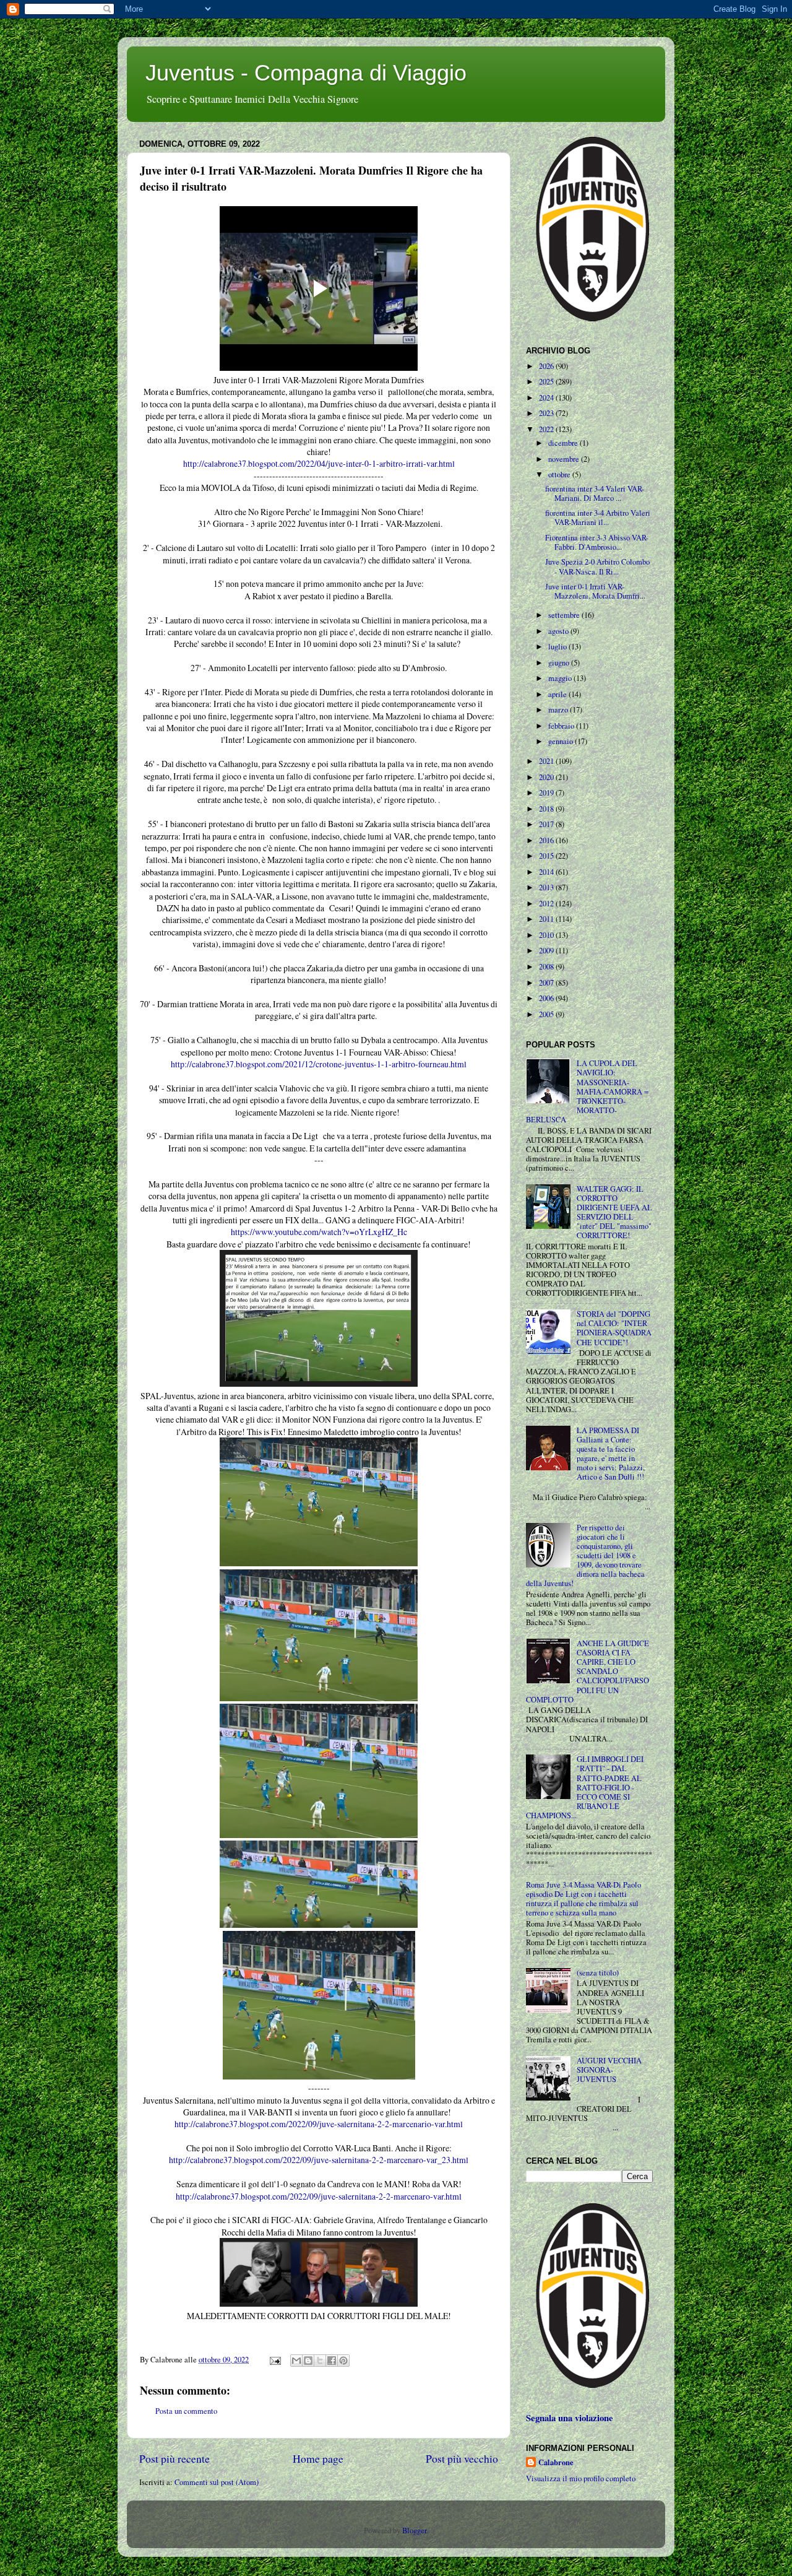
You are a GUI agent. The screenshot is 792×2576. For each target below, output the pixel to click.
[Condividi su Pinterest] (343, 2361)
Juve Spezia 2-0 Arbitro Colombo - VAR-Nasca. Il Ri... (597, 566)
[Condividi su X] (320, 2361)
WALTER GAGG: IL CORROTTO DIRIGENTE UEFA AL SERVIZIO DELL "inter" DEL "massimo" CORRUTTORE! (614, 1212)
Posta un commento (186, 2411)
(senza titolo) (598, 1973)
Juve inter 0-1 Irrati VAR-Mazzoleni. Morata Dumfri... (595, 591)
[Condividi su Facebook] (332, 2361)
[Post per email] (274, 2360)
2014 (547, 872)
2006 (547, 998)
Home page (318, 2458)
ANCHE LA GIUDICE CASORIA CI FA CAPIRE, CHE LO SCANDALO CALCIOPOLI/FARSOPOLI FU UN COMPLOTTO (588, 1672)
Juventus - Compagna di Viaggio (306, 73)
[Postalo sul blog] (308, 2361)
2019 (547, 793)
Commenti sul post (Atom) (217, 2482)
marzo (559, 710)
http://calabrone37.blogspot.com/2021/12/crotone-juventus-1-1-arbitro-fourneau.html (319, 1064)
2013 (547, 887)
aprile (558, 694)
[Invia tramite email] (296, 2361)
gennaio (562, 741)
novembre (565, 459)
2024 (547, 398)
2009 (547, 951)
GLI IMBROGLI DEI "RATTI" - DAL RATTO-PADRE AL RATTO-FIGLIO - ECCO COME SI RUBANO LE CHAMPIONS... (585, 1787)
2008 (547, 967)
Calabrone (556, 2462)
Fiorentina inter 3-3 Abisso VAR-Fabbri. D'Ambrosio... (597, 542)
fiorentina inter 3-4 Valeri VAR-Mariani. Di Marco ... (595, 493)
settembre (565, 615)
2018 (547, 809)
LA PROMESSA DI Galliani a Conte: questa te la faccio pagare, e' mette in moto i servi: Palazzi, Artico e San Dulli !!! (611, 1454)
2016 (547, 840)
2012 (547, 904)
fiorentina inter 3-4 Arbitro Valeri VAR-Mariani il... (598, 518)
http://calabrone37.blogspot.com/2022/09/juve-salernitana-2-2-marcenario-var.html (319, 2124)
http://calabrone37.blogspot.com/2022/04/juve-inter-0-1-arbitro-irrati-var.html (319, 463)
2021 (547, 761)
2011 (547, 919)
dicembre (564, 443)
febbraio (562, 726)
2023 (547, 413)
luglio (558, 647)
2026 (547, 366)
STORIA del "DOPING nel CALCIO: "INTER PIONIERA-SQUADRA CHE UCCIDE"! (614, 1328)
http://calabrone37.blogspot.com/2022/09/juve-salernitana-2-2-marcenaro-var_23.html (319, 2160)
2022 (547, 429)
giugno (560, 663)
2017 (547, 824)
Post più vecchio (462, 2458)
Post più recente (174, 2458)
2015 (547, 856)
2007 (547, 983)
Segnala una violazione (570, 2418)
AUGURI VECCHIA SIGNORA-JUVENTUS (609, 2070)
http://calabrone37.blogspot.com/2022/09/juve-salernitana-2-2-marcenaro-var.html (319, 2196)
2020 (547, 777)
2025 (547, 382)
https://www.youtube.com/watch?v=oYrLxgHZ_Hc (319, 1232)
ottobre (560, 475)
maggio (561, 678)
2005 (547, 1014)
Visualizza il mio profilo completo (581, 2478)
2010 (547, 935)
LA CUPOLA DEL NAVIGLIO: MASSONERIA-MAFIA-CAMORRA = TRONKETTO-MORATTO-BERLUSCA (587, 1091)
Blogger (414, 2530)
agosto (559, 631)
